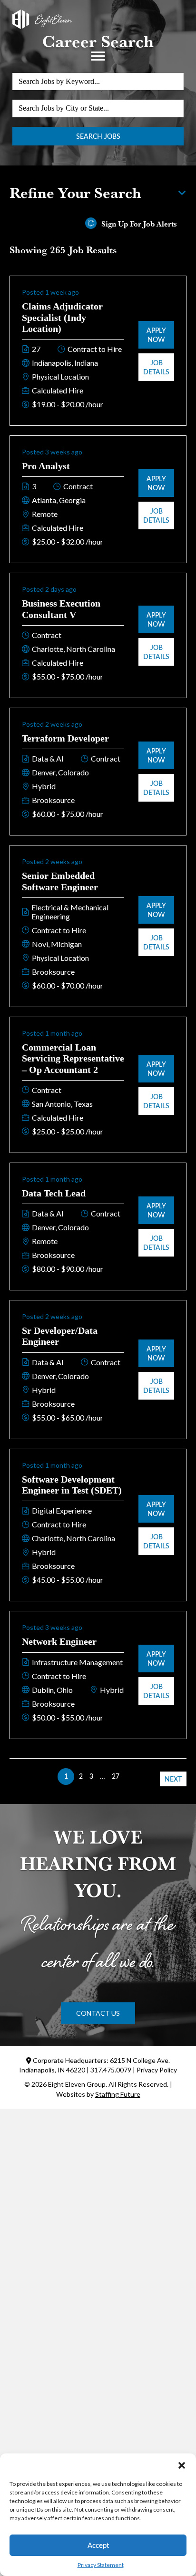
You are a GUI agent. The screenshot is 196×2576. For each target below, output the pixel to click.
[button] (182, 2465)
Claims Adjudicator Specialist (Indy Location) (62, 317)
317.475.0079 (111, 2070)
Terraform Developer (65, 738)
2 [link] (81, 1776)
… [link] (103, 1776)
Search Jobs (98, 136)
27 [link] (116, 1776)
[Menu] (98, 56)
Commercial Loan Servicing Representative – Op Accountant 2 (73, 1058)
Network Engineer (59, 1641)
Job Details (156, 367)
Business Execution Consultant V (61, 609)
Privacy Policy (157, 2070)
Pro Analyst (46, 466)
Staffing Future (118, 2094)
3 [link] (91, 1776)
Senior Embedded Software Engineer (60, 881)
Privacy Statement (101, 2565)
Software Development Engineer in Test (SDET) (72, 1485)
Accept (98, 2545)
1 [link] (66, 1776)
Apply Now (156, 335)
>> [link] (130, 1776)
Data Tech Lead (54, 1193)
